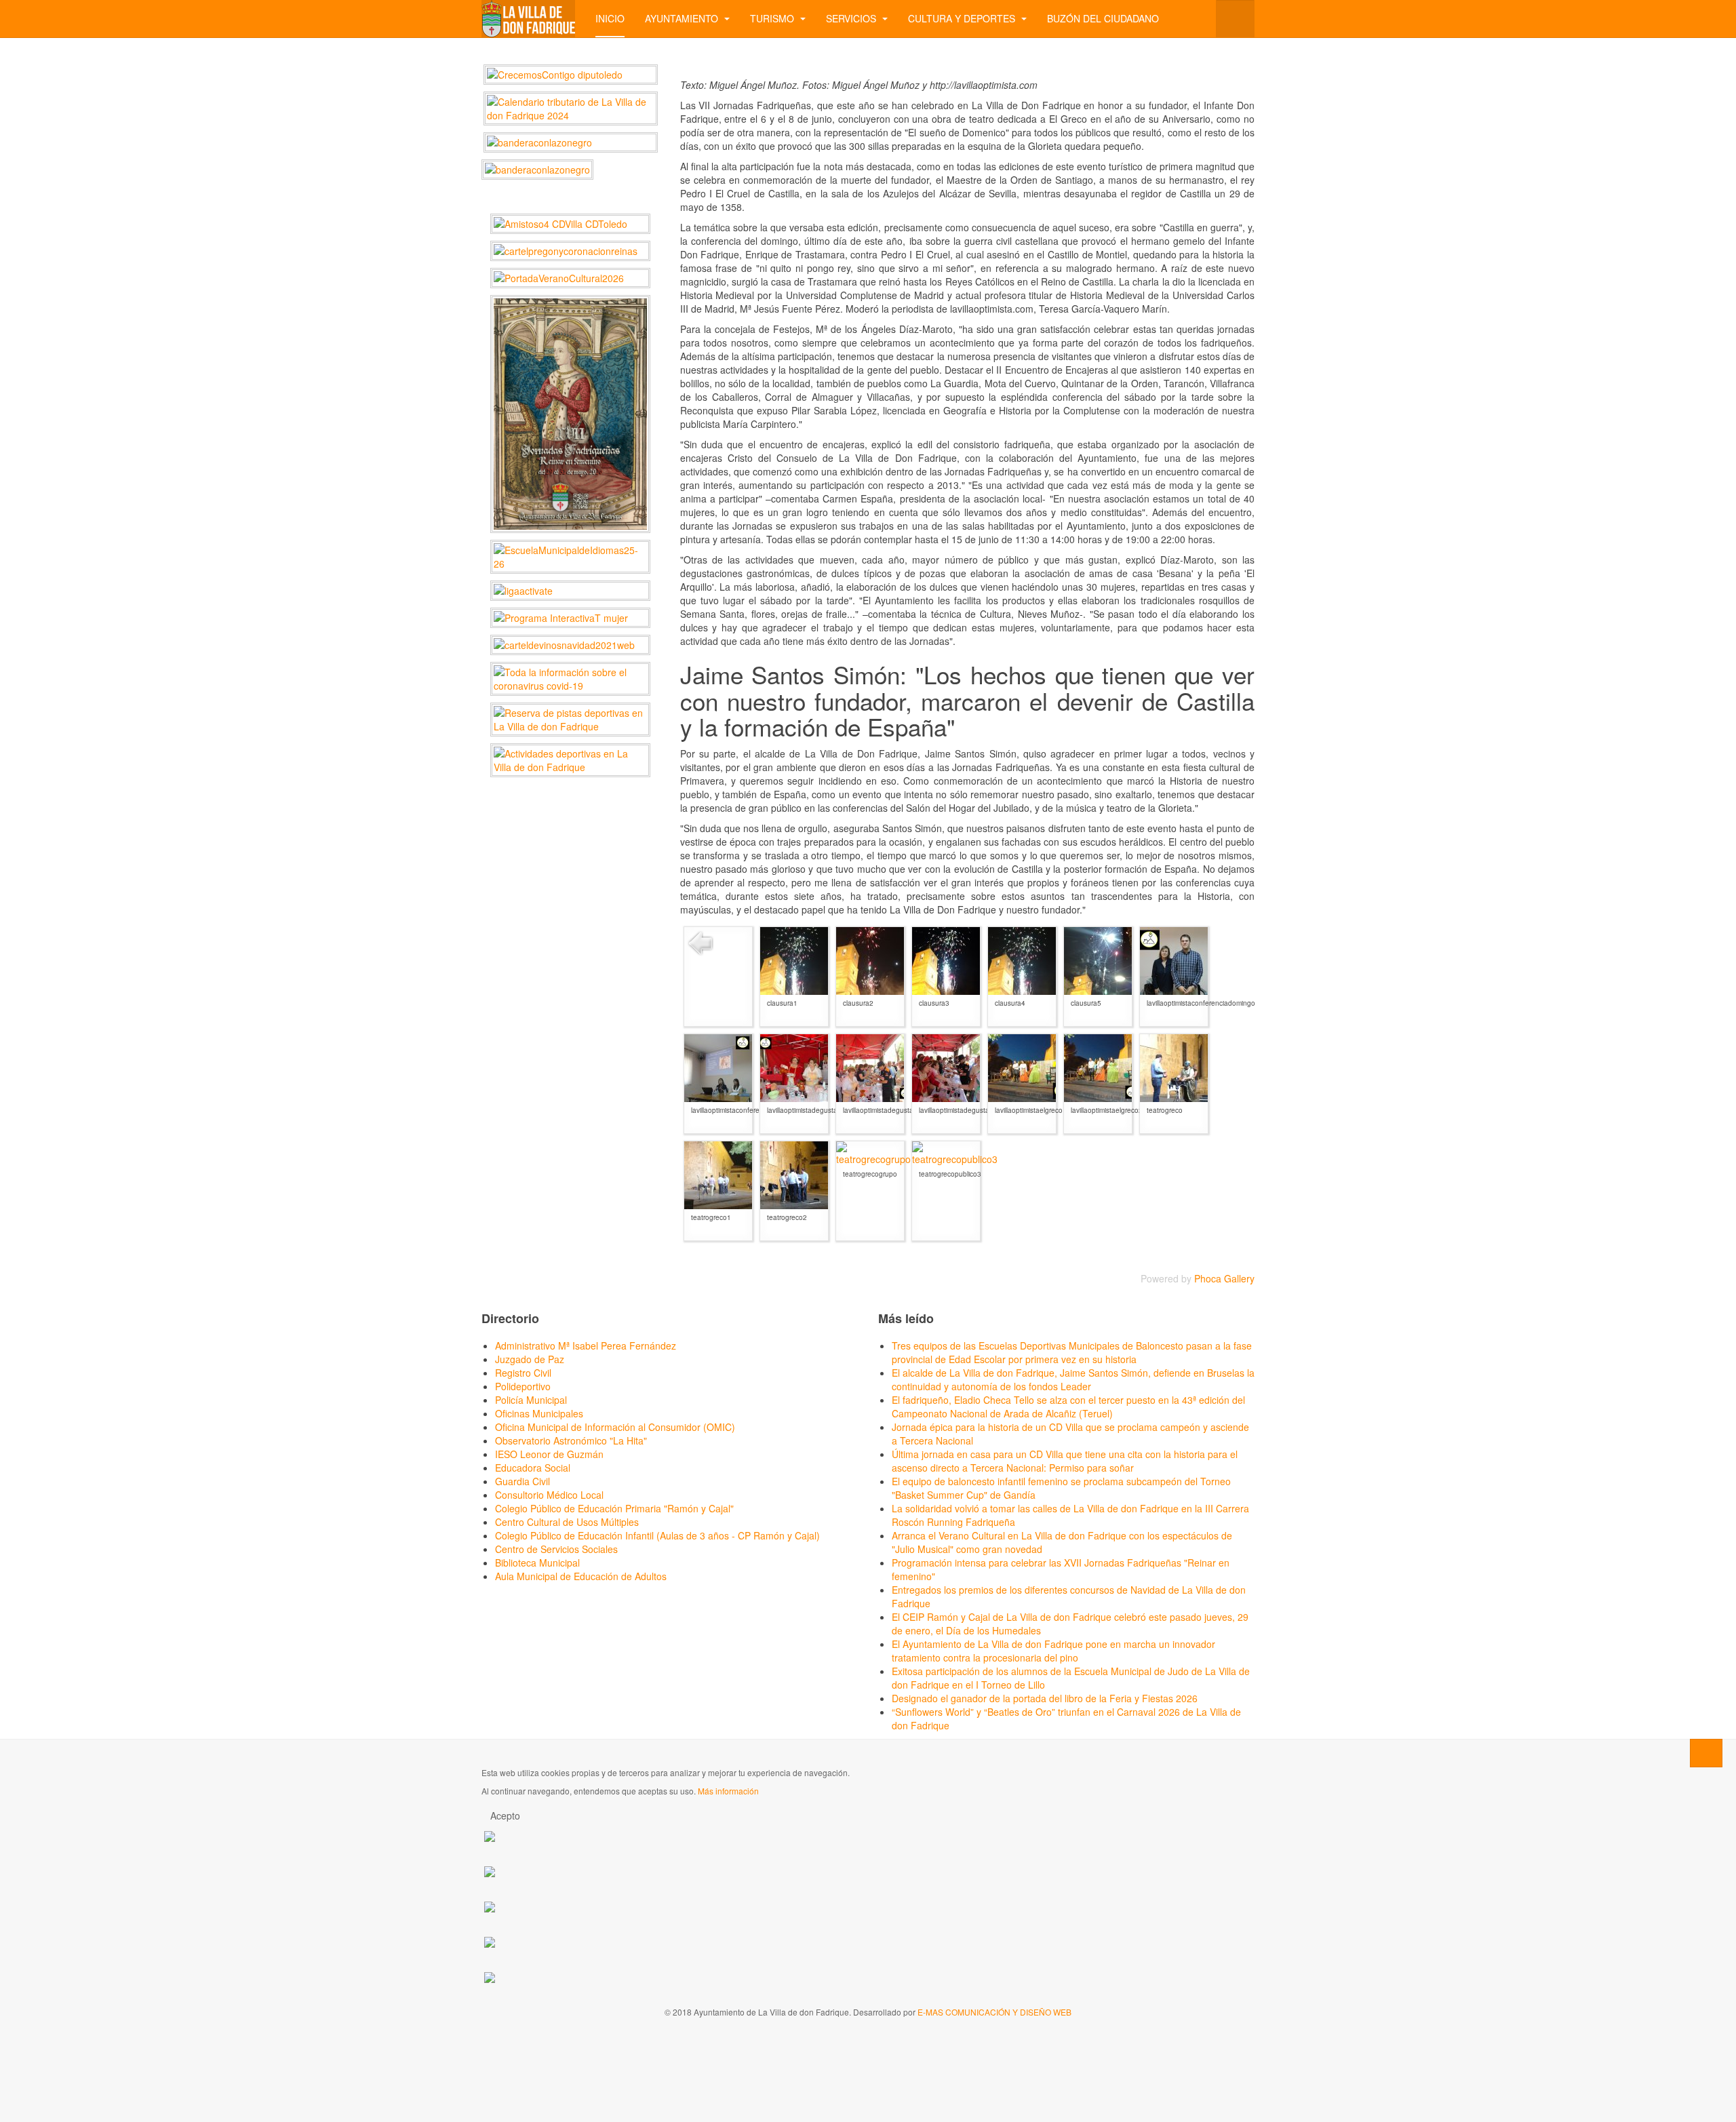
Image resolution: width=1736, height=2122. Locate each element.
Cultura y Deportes (963, 18)
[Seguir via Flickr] (490, 1941)
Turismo (773, 18)
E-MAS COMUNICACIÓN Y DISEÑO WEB (994, 2012)
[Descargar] (816, 1016)
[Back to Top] (1706, 1753)
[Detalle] (804, 1016)
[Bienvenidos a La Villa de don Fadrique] (528, 19)
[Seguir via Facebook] (490, 1835)
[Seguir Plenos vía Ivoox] (490, 1906)
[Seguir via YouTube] (490, 1871)
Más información (728, 1791)
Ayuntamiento (683, 18)
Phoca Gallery (1224, 1278)
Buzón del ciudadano (1103, 18)
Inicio (610, 18)
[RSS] (1247, 71)
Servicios (852, 18)
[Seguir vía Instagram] (490, 1977)
